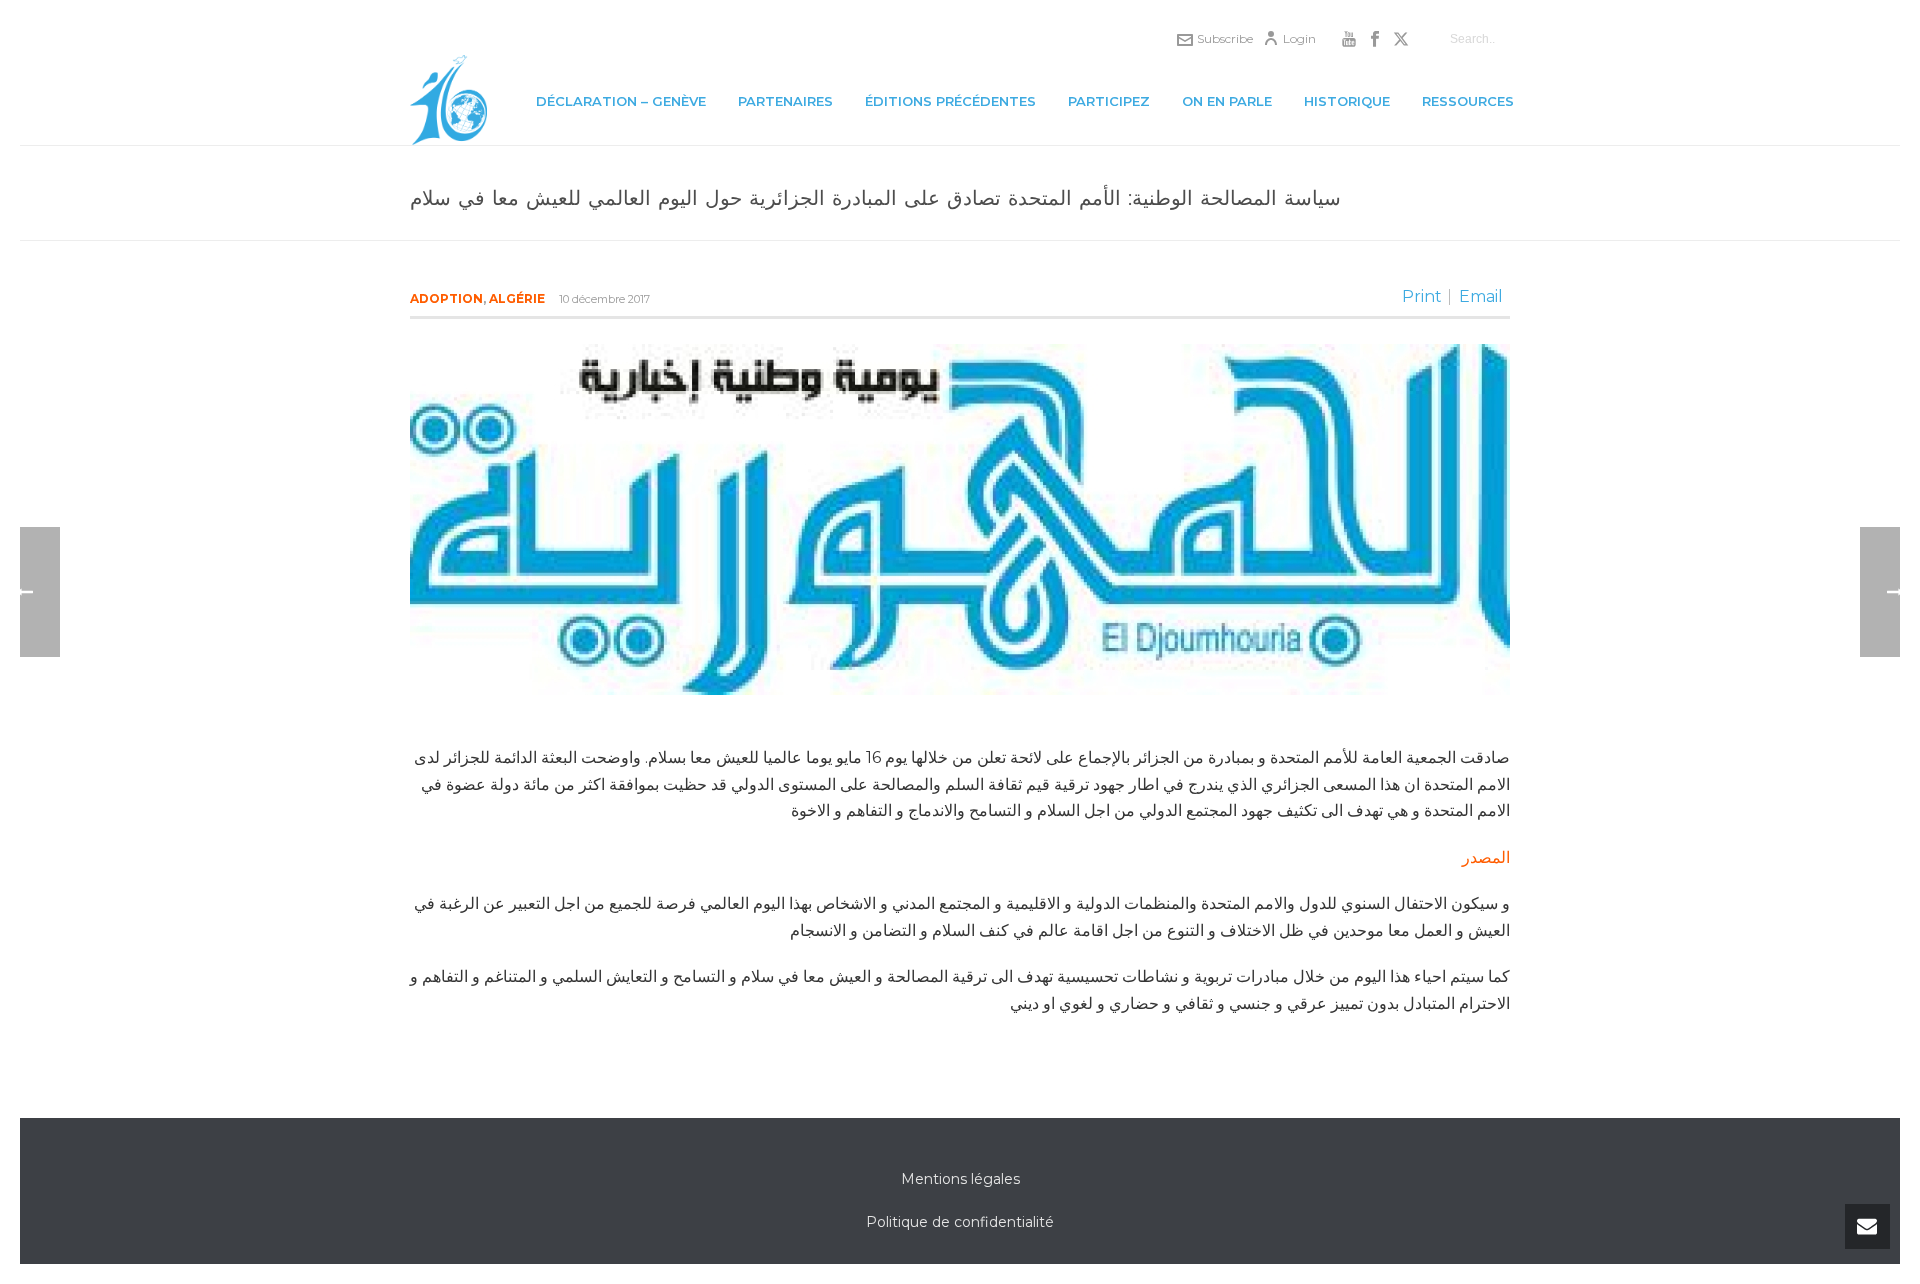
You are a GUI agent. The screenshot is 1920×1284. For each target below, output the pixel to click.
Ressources (1468, 101)
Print (1422, 297)
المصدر (1486, 857)
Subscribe (1225, 38)
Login (1299, 38)
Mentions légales (960, 1179)
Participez (1109, 101)
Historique (1347, 101)
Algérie (517, 298)
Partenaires (785, 101)
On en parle (1227, 101)
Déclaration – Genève (621, 101)
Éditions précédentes (950, 101)
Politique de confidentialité (960, 1222)
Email (1481, 297)
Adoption (446, 298)
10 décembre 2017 (604, 299)
